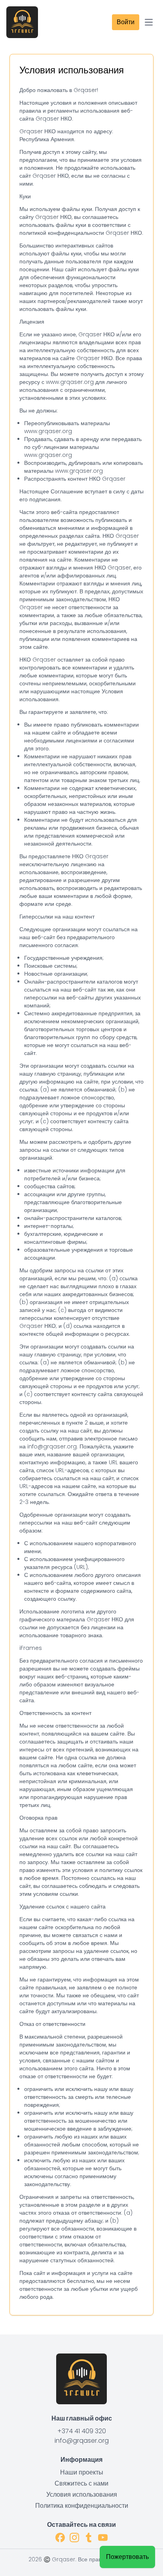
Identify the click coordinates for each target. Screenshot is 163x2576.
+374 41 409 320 (82, 2431)
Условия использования (82, 2494)
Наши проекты (82, 2472)
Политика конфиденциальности (82, 2506)
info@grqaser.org (82, 2441)
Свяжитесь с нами (81, 2483)
